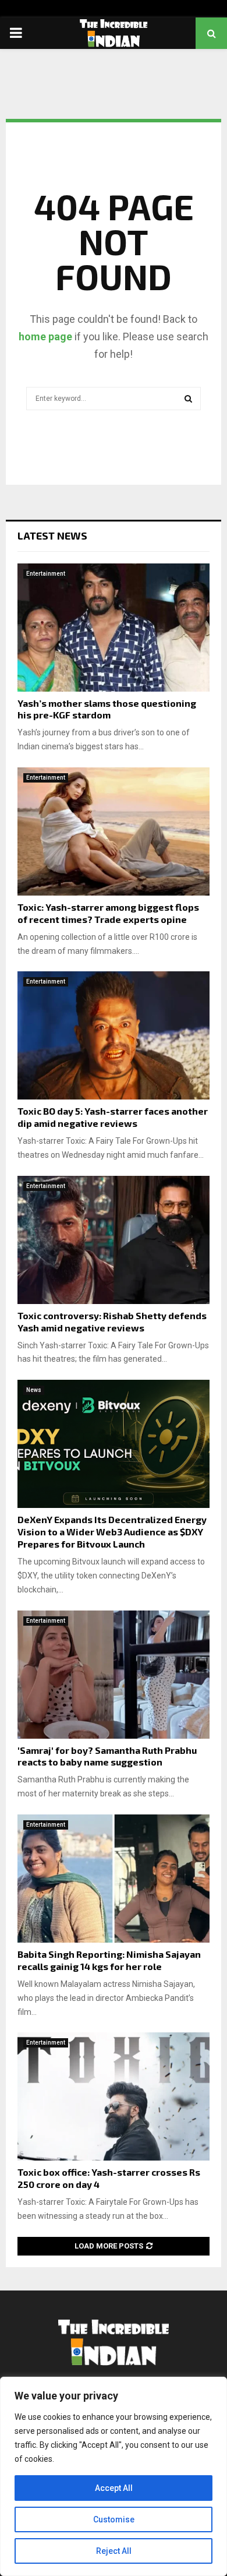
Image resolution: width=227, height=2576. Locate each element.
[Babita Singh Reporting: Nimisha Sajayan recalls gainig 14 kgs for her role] (114, 1879)
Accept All (114, 2488)
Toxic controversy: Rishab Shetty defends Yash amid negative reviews (112, 1322)
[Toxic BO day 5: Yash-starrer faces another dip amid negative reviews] (114, 1035)
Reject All (114, 2551)
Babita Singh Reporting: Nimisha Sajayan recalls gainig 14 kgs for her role (109, 1960)
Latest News (52, 535)
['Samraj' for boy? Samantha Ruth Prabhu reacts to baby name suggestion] (114, 1675)
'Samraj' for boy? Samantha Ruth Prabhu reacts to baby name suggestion (107, 1756)
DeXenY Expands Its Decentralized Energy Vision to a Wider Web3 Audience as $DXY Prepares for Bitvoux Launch (112, 1532)
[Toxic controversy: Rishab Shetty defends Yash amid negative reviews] (114, 1240)
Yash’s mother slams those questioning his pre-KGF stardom (107, 709)
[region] (114, 2476)
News (34, 1390)
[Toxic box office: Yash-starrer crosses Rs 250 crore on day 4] (114, 2096)
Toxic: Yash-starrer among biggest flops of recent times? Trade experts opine (108, 913)
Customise (114, 2519)
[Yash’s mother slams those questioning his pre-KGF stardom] (114, 628)
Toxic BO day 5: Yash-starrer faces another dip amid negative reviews (113, 1117)
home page (45, 336)
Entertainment (46, 574)
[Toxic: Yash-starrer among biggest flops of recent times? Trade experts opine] (114, 831)
